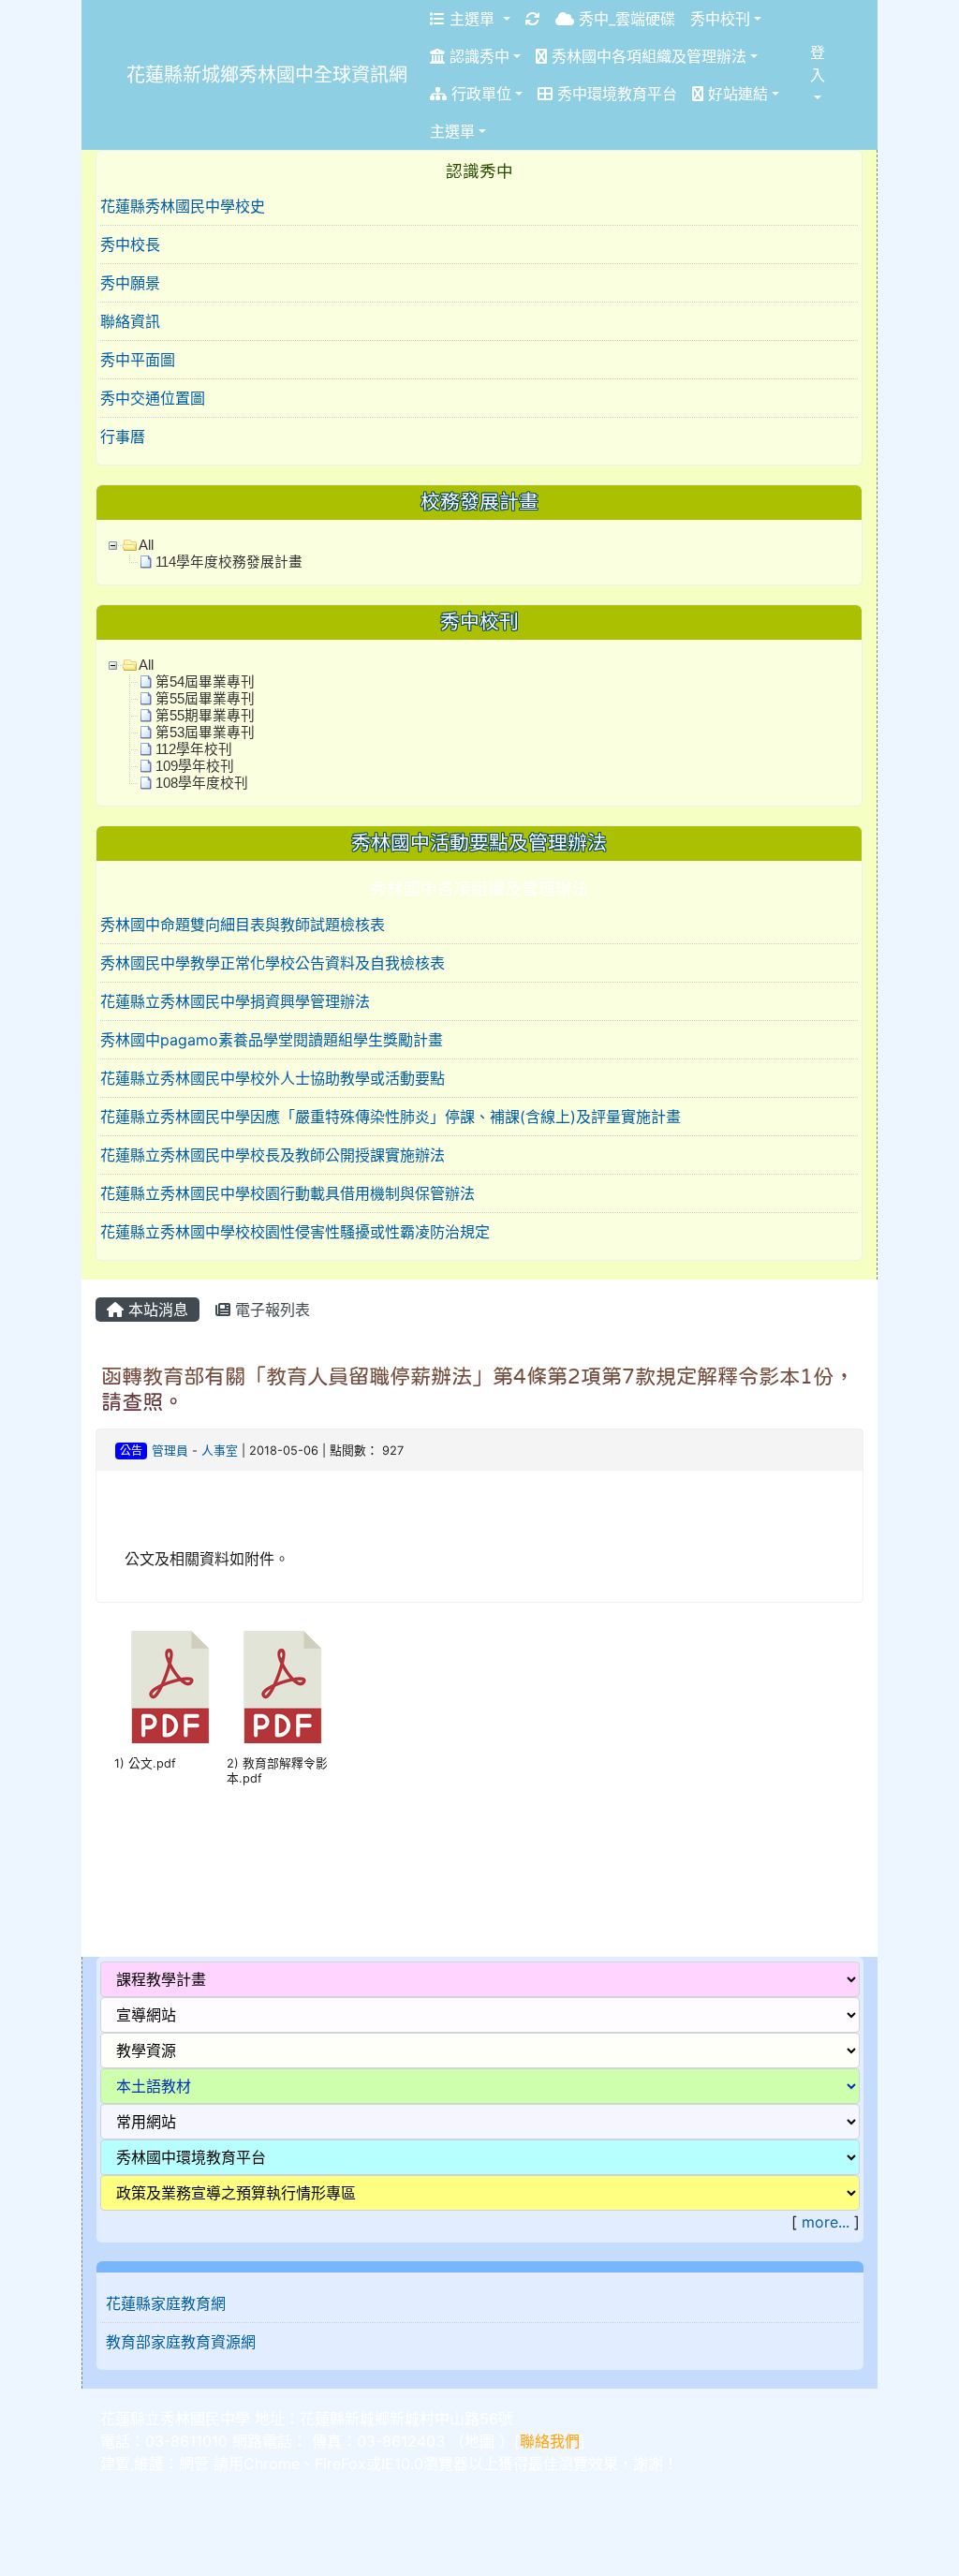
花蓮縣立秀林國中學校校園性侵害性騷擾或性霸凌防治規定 (295, 1232)
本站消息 (156, 1310)
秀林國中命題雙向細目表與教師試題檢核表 (243, 925)
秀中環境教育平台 (615, 94)
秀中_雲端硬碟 (625, 19)
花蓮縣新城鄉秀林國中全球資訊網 (267, 75)
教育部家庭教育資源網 (181, 2342)
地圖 (479, 2441)
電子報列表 (270, 1310)
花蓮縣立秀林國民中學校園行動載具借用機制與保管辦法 (288, 1193)
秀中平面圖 (138, 360)
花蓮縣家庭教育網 (166, 2303)
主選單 (472, 19)
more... (826, 2222)
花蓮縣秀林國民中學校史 (183, 206)
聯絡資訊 (130, 321)
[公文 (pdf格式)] (170, 1687)
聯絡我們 (550, 2441)
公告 (131, 1451)
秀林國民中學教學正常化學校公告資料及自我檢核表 (273, 963)
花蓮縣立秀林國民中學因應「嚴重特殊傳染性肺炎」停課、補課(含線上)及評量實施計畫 (391, 1117)
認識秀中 (477, 56)
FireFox (340, 2464)
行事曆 (123, 437)
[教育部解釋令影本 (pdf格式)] (283, 1687)
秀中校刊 (720, 19)
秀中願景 (130, 283)
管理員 (170, 1451)
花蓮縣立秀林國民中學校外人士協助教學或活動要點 (273, 1078)
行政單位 (479, 94)
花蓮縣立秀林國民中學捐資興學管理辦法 (235, 1001)
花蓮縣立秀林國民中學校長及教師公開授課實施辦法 (273, 1155)
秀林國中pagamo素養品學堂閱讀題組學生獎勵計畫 (272, 1040)
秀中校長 (130, 244)
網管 (194, 2464)
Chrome (272, 2464)
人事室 (220, 1451)
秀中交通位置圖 (153, 398)
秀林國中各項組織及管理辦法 (647, 56)
